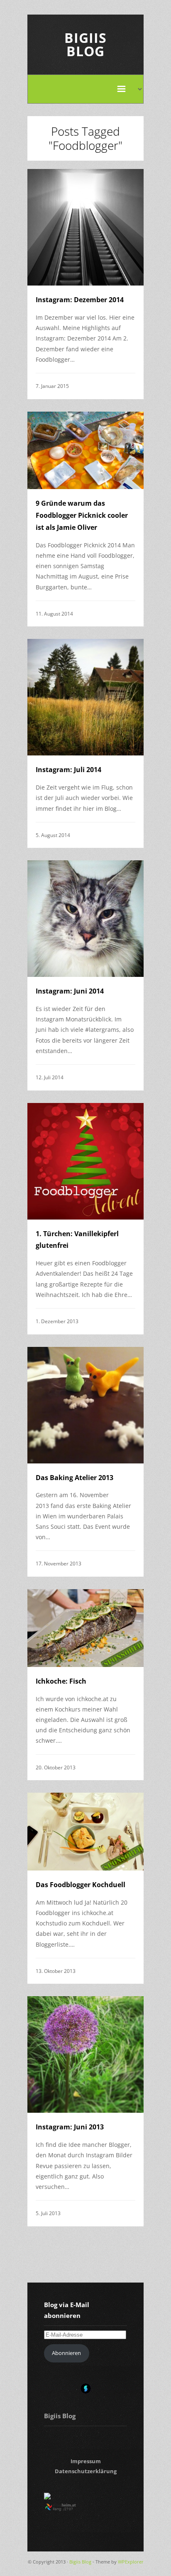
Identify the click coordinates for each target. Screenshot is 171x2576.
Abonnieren (66, 2353)
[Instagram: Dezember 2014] (85, 227)
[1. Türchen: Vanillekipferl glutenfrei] (85, 1161)
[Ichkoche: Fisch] (85, 1628)
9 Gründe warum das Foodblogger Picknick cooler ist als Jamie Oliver (82, 515)
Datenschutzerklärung (86, 2471)
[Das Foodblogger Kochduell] (85, 1832)
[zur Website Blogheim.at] (68, 2509)
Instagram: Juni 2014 (70, 991)
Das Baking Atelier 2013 (75, 1478)
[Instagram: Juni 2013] (85, 2054)
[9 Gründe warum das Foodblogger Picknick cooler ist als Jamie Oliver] (85, 451)
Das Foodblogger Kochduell (81, 1885)
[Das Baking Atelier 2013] (85, 1405)
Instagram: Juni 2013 (70, 2127)
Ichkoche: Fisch (61, 1681)
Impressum (86, 2461)
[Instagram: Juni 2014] (85, 919)
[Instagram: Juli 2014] (85, 697)
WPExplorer (131, 2562)
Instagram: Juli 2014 (68, 770)
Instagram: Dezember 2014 (80, 300)
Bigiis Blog (85, 44)
